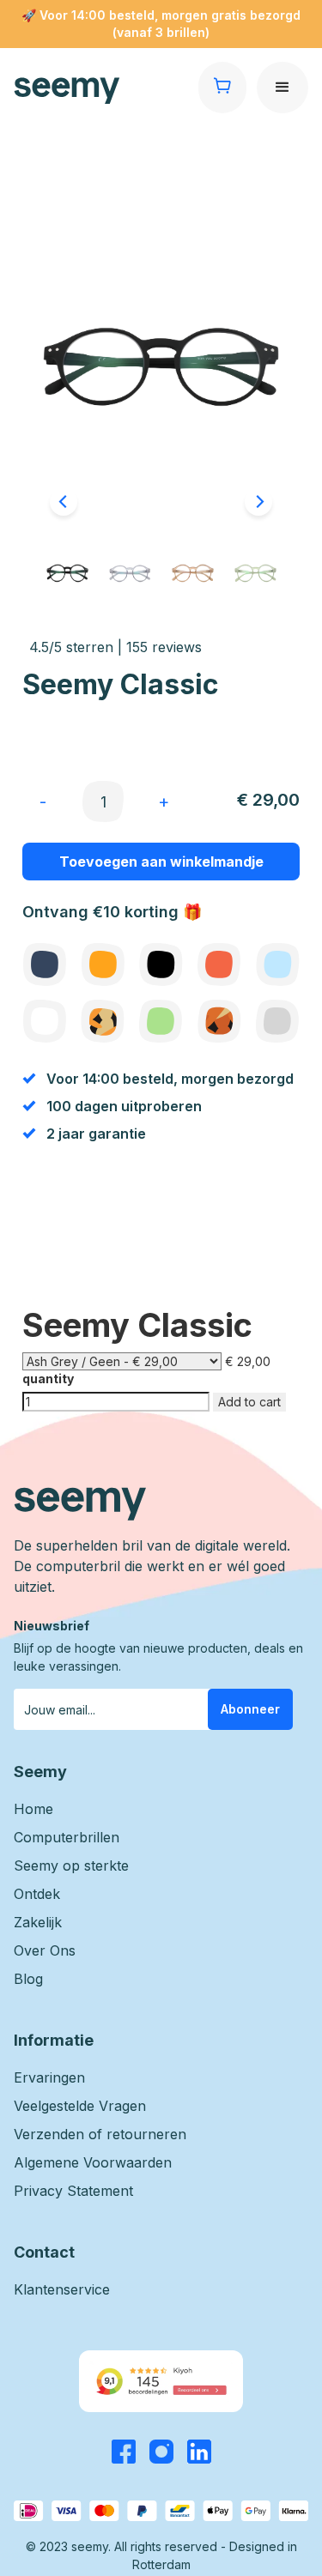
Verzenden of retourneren (100, 2134)
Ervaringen (49, 2077)
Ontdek (37, 1894)
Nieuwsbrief (52, 1626)
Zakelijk (38, 1922)
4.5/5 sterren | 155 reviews (115, 647)
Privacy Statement (73, 2191)
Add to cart (249, 1402)
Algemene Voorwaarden (93, 2162)
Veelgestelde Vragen (80, 2106)
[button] (283, 88)
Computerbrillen (67, 1837)
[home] (106, 91)
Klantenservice (62, 2289)
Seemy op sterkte (71, 1865)
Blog (28, 1979)
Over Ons (45, 1950)
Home (33, 1809)
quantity (48, 1379)
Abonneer (250, 1709)
